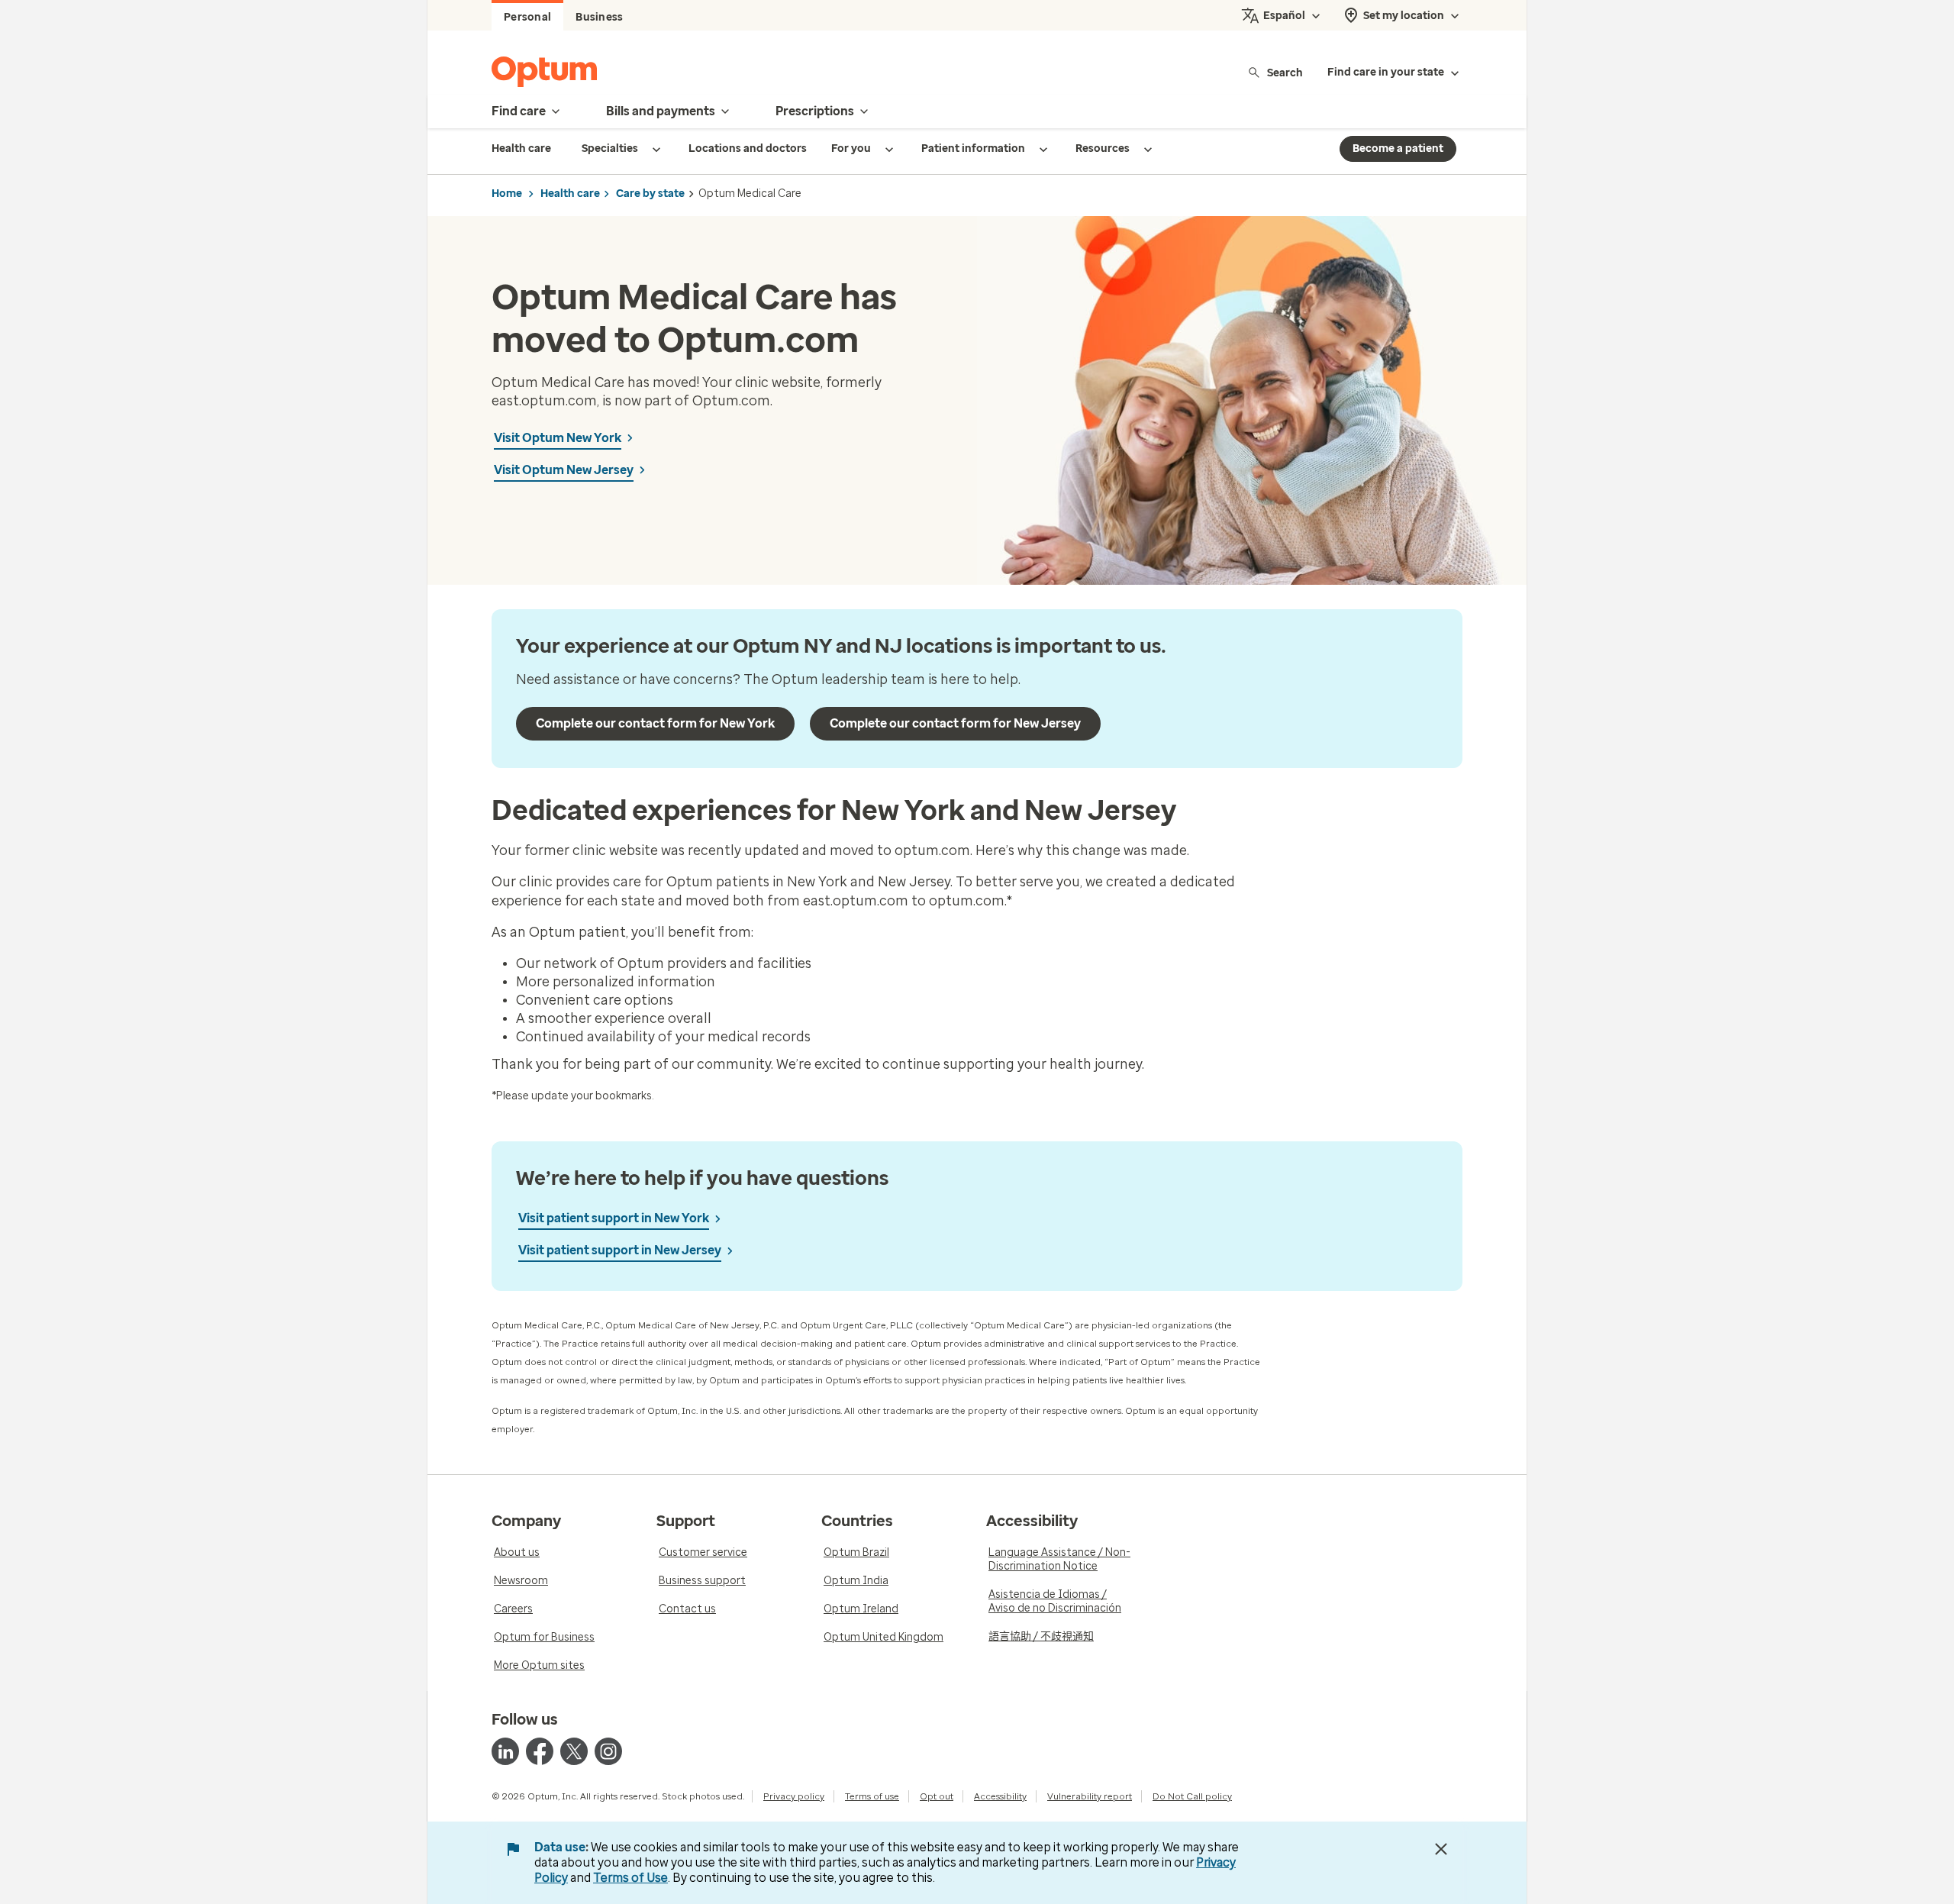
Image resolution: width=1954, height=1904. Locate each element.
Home (507, 194)
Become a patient (1398, 148)
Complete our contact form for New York (655, 723)
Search (1285, 72)
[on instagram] (608, 1751)
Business (599, 17)
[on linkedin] (505, 1751)
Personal (527, 17)
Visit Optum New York (558, 438)
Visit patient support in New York (614, 1218)
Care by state (650, 194)
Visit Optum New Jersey (564, 470)
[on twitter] (574, 1751)
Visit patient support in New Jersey (620, 1250)
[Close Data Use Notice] (1441, 1849)
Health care (570, 194)
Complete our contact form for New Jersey (955, 723)
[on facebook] (540, 1751)
